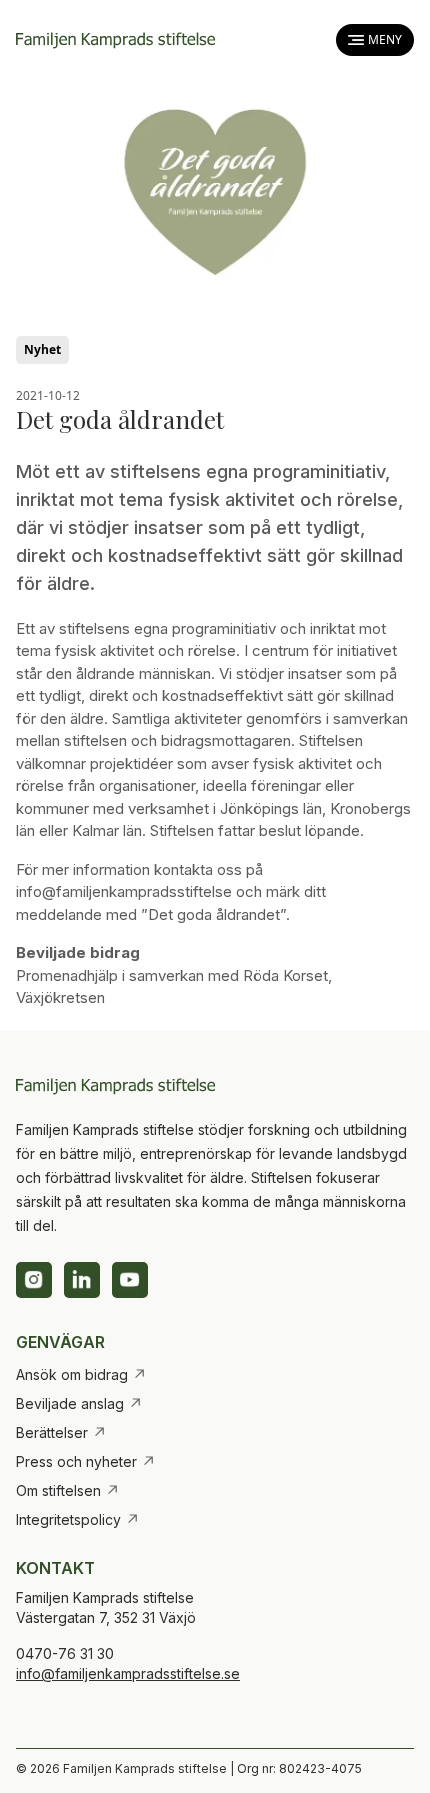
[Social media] (34, 1280)
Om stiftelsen (68, 1491)
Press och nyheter (86, 1462)
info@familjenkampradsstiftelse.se (128, 1673)
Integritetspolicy (78, 1520)
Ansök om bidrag (81, 1375)
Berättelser (61, 1433)
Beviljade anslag (79, 1404)
